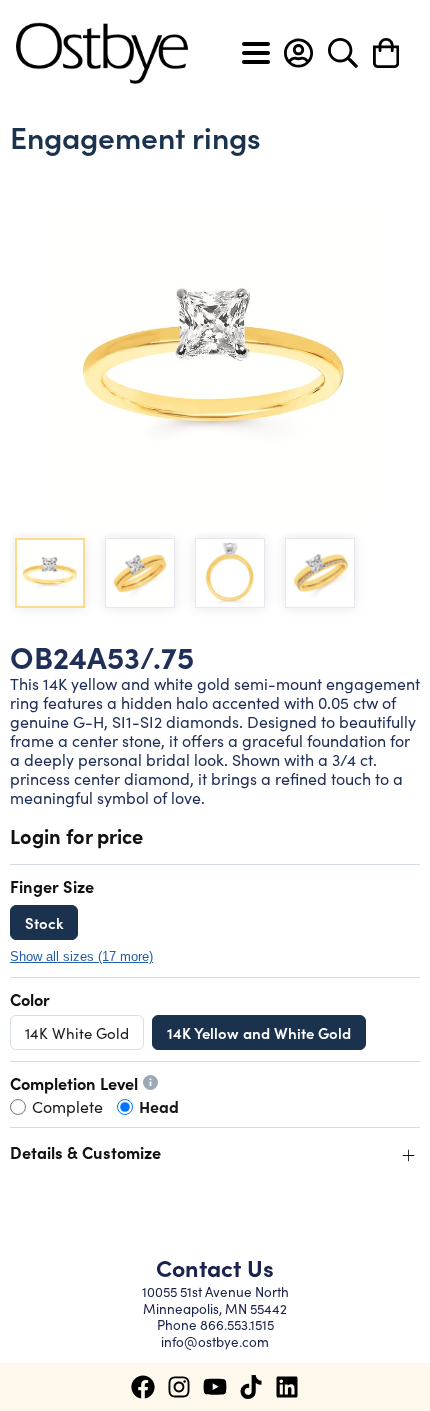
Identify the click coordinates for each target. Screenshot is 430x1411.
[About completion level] (150, 1082)
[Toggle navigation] (256, 53)
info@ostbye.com (215, 1341)
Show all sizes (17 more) (81, 957)
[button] (298, 53)
